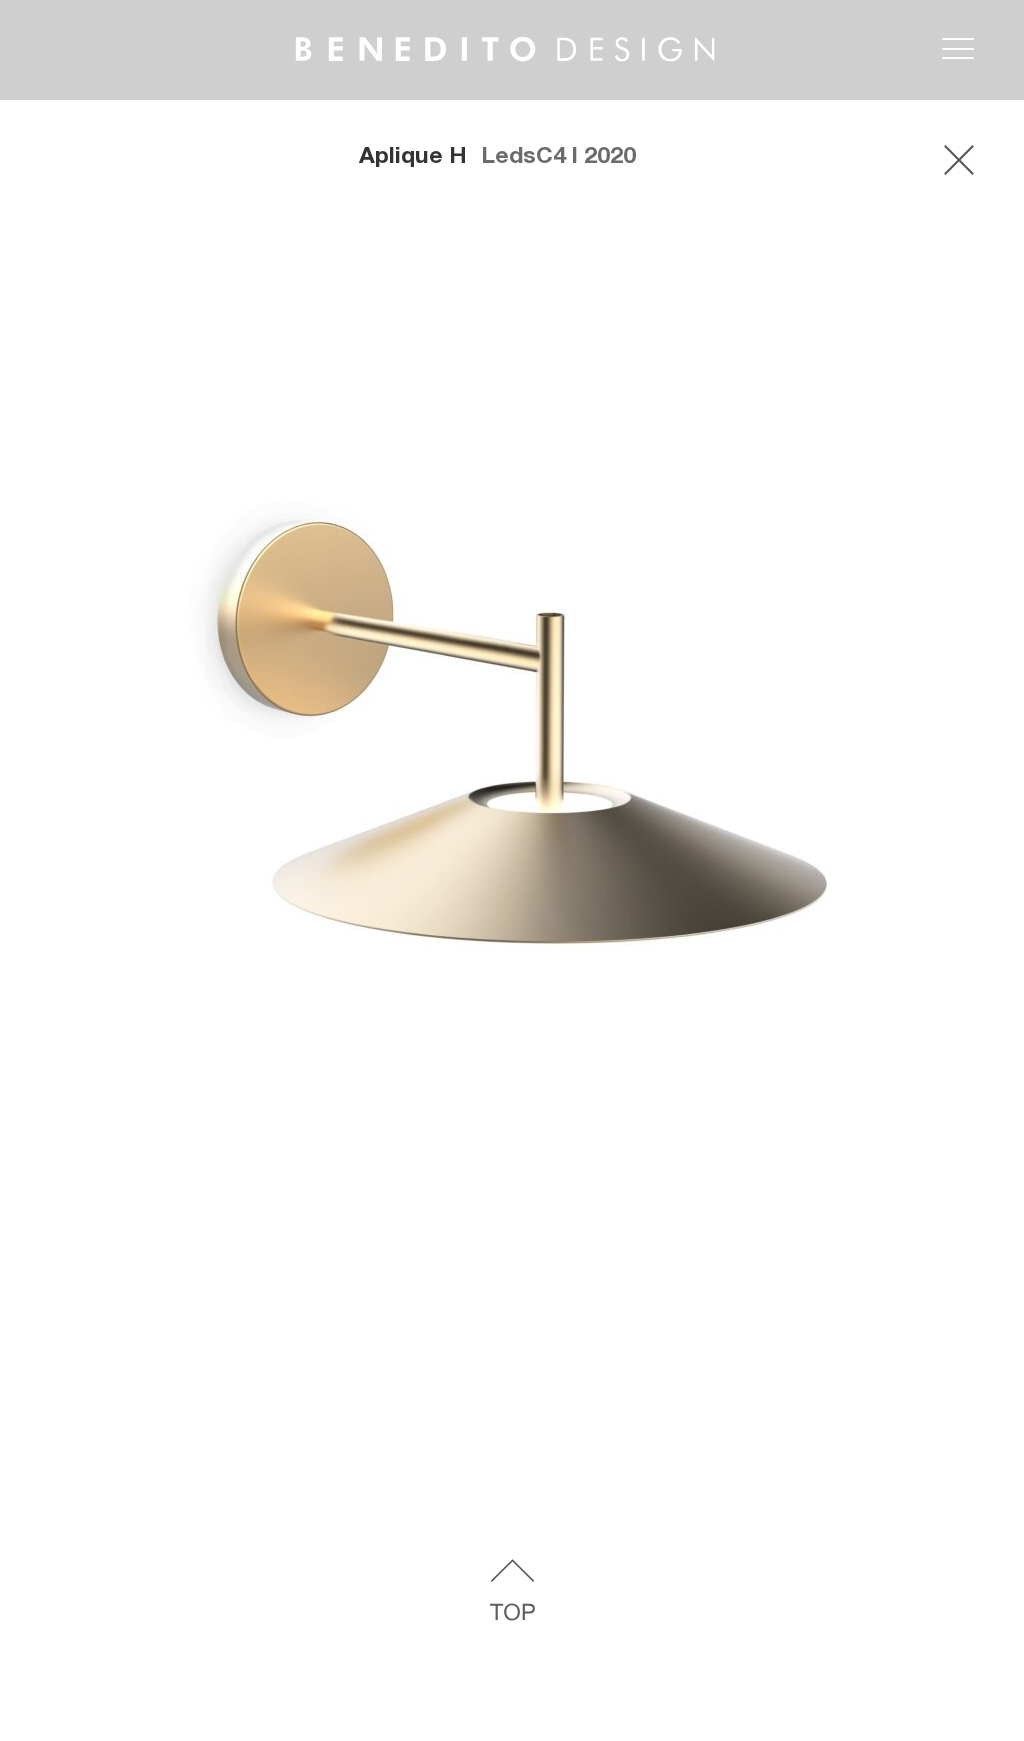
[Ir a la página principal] (473, 29)
